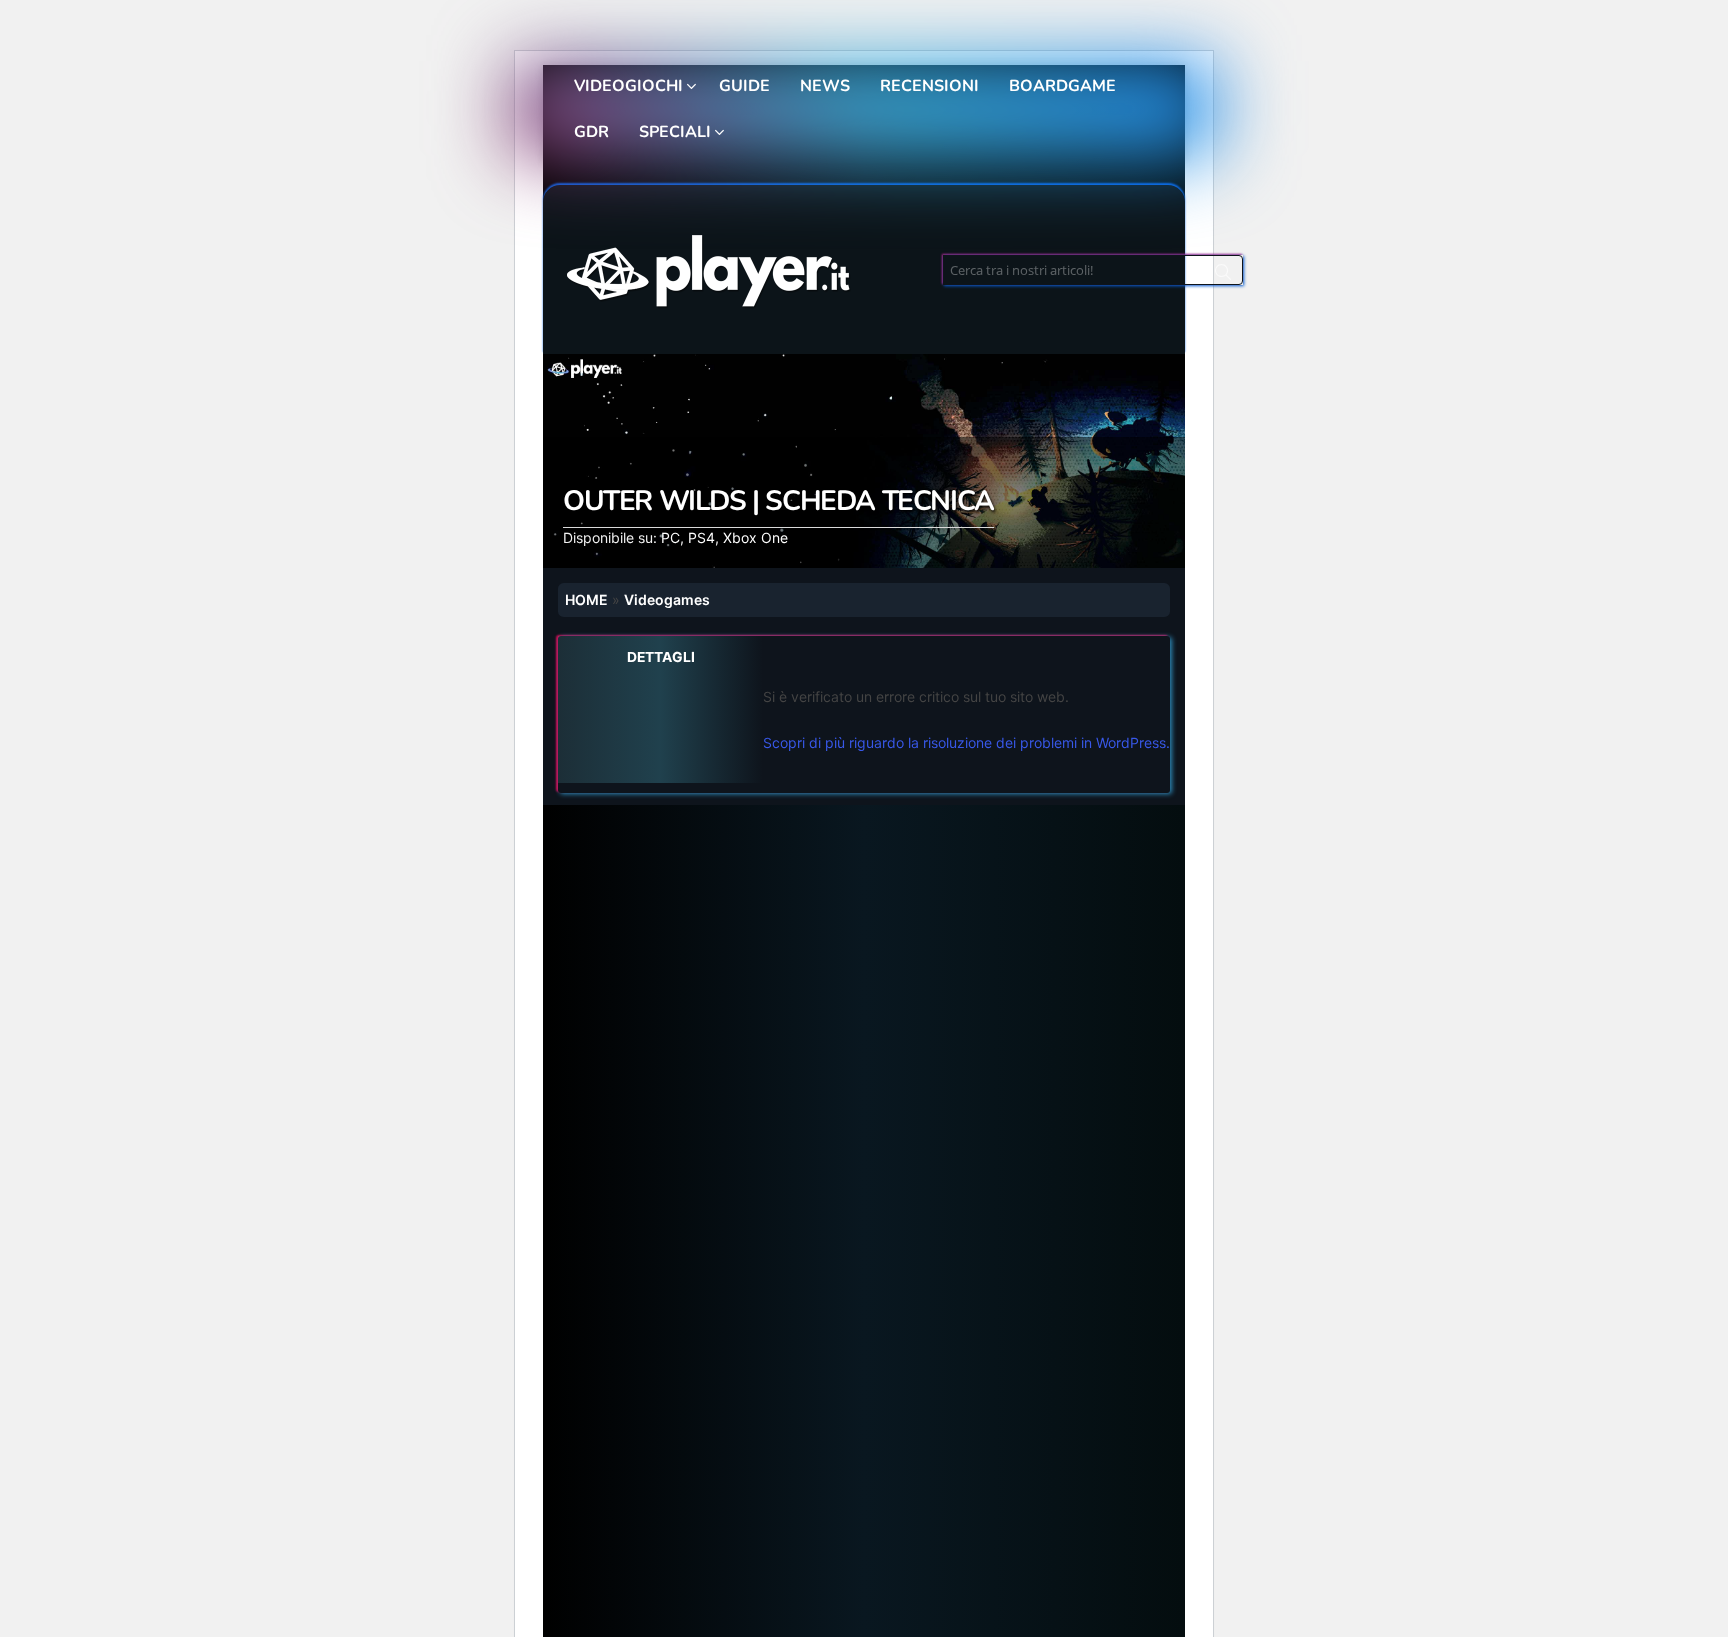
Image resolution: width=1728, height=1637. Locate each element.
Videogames (667, 599)
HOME (586, 599)
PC (670, 537)
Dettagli (661, 657)
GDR (591, 132)
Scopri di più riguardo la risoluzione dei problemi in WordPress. (966, 742)
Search (1223, 275)
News (825, 86)
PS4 (701, 537)
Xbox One (755, 537)
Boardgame (1062, 86)
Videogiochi (628, 86)
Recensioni (929, 86)
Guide (744, 86)
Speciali (675, 132)
